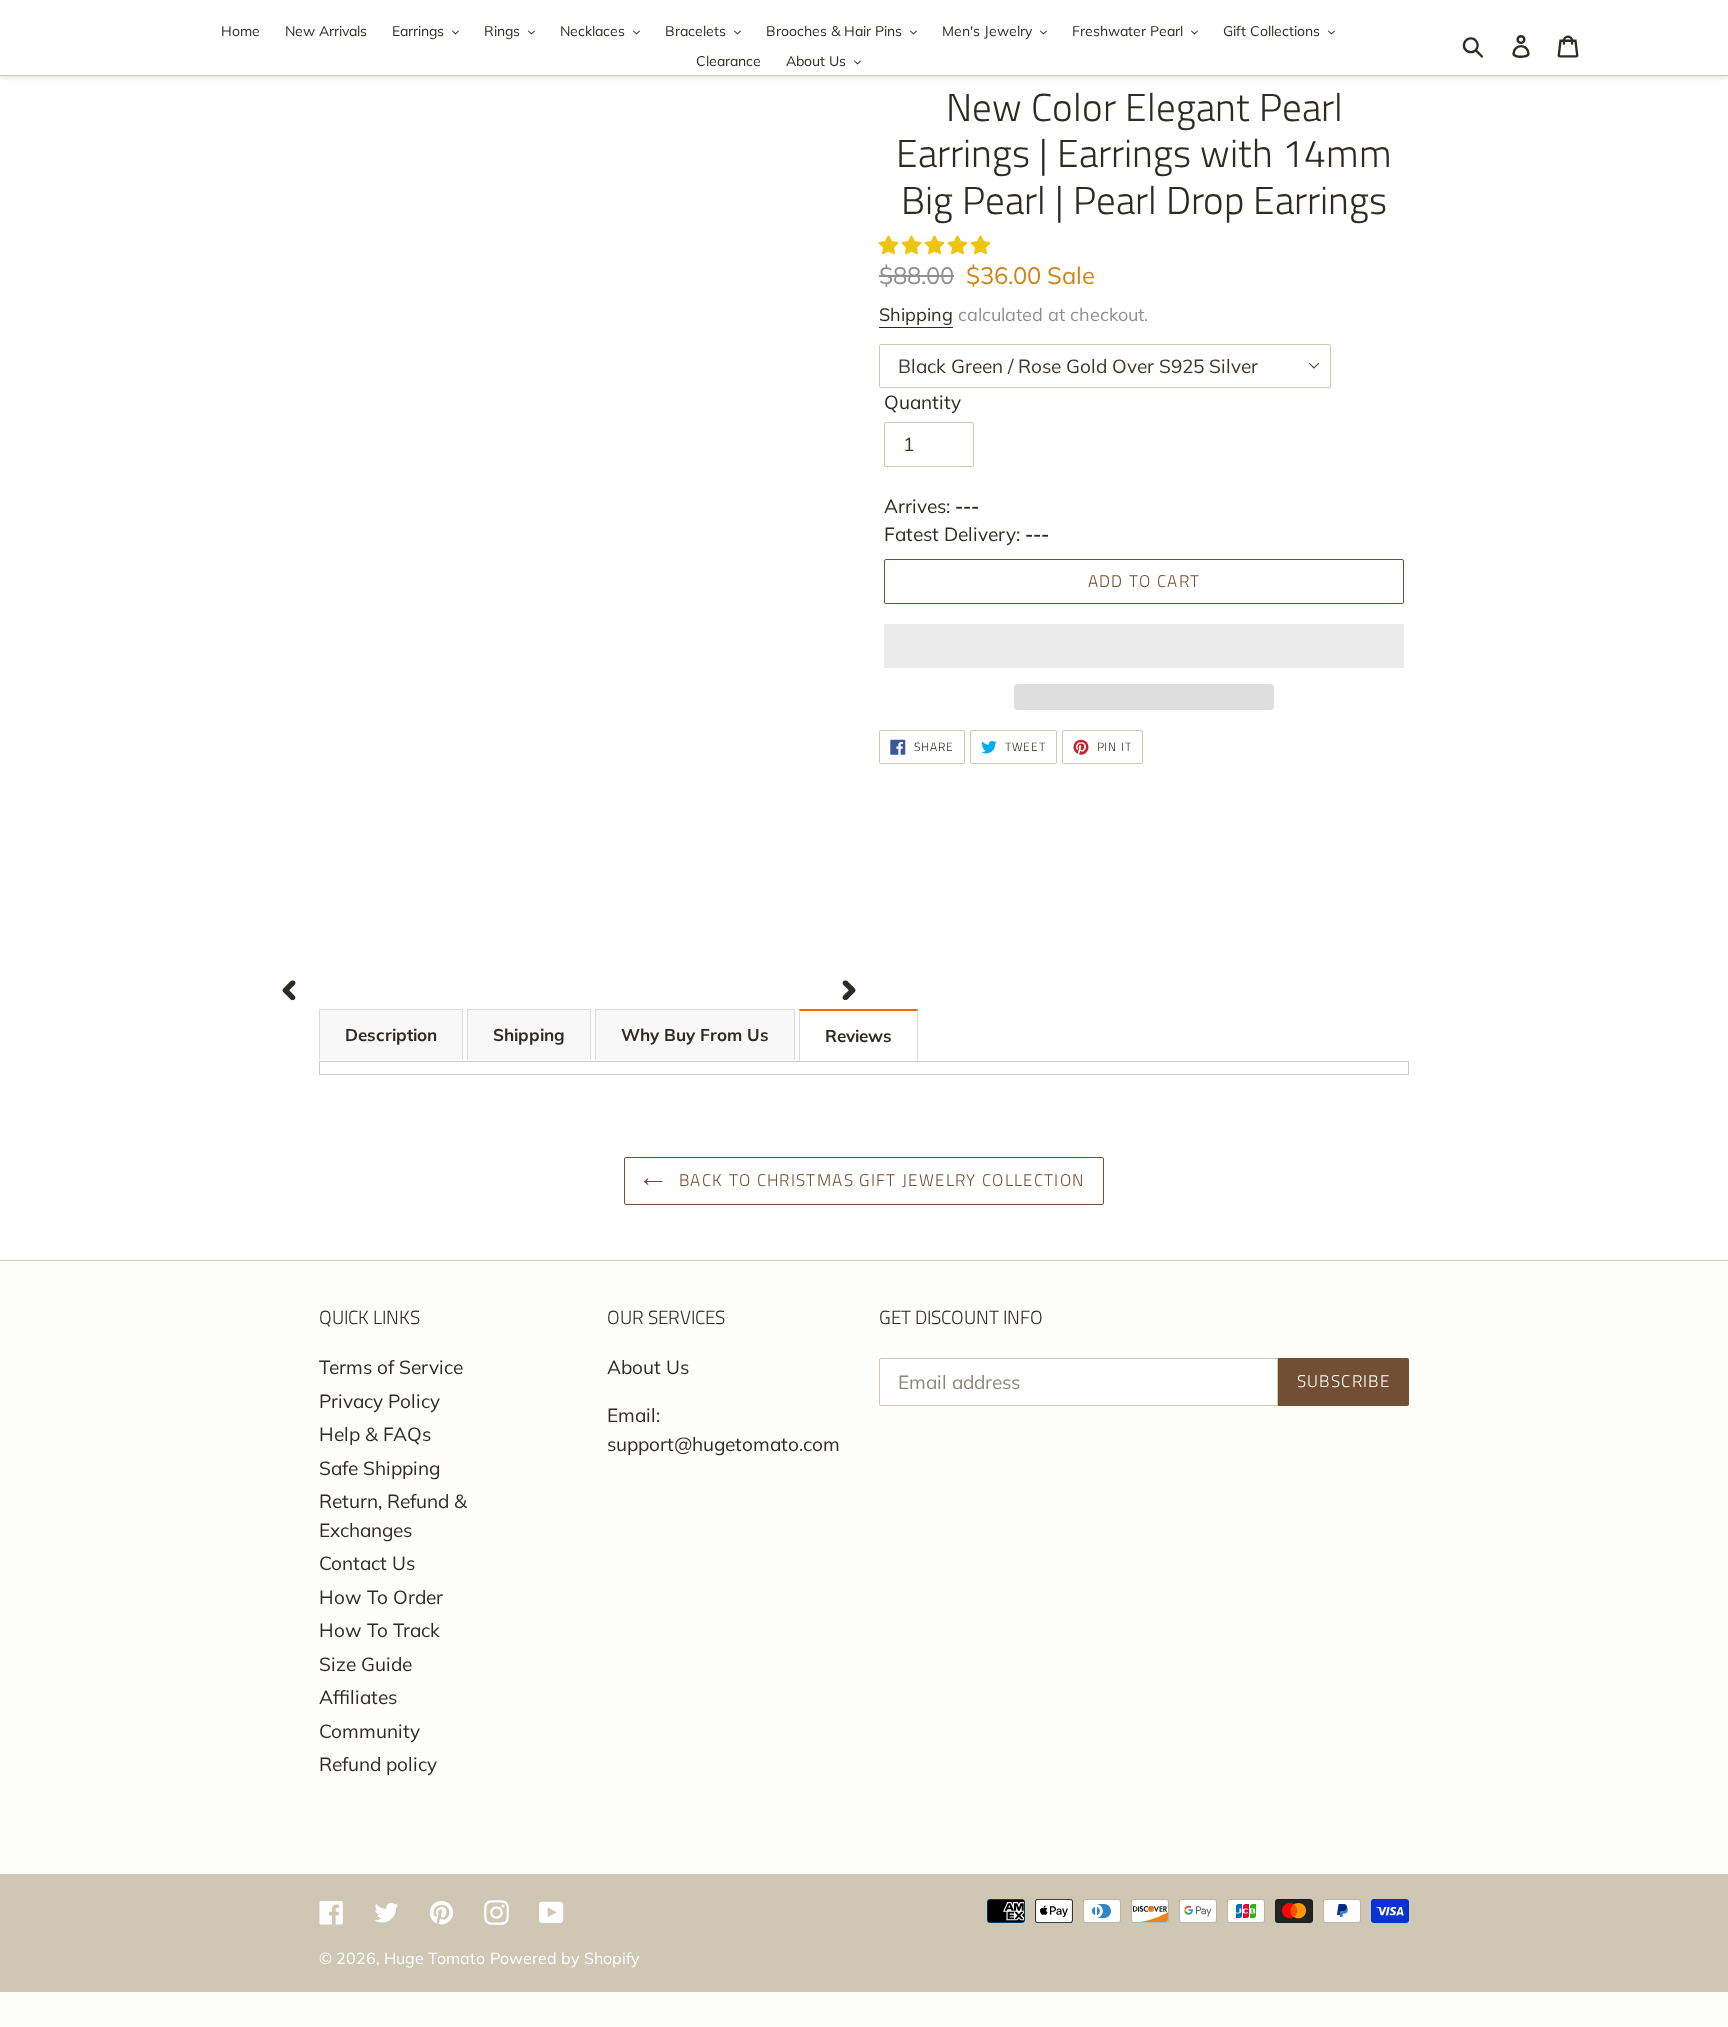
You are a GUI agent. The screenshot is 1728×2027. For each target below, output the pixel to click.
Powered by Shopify (565, 1958)
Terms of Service (391, 1367)
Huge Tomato (434, 1958)
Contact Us (367, 1563)
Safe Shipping (379, 1468)
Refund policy (378, 1764)
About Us (648, 1367)
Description (391, 1034)
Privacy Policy (379, 1401)
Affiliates (358, 1697)
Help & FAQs (375, 1434)
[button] (937, 245)
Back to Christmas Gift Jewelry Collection (878, 1180)
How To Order (381, 1597)
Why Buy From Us (695, 1034)
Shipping (916, 314)
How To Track (379, 1630)
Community (369, 1731)
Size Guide (365, 1664)
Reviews (858, 1035)
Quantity (922, 402)
